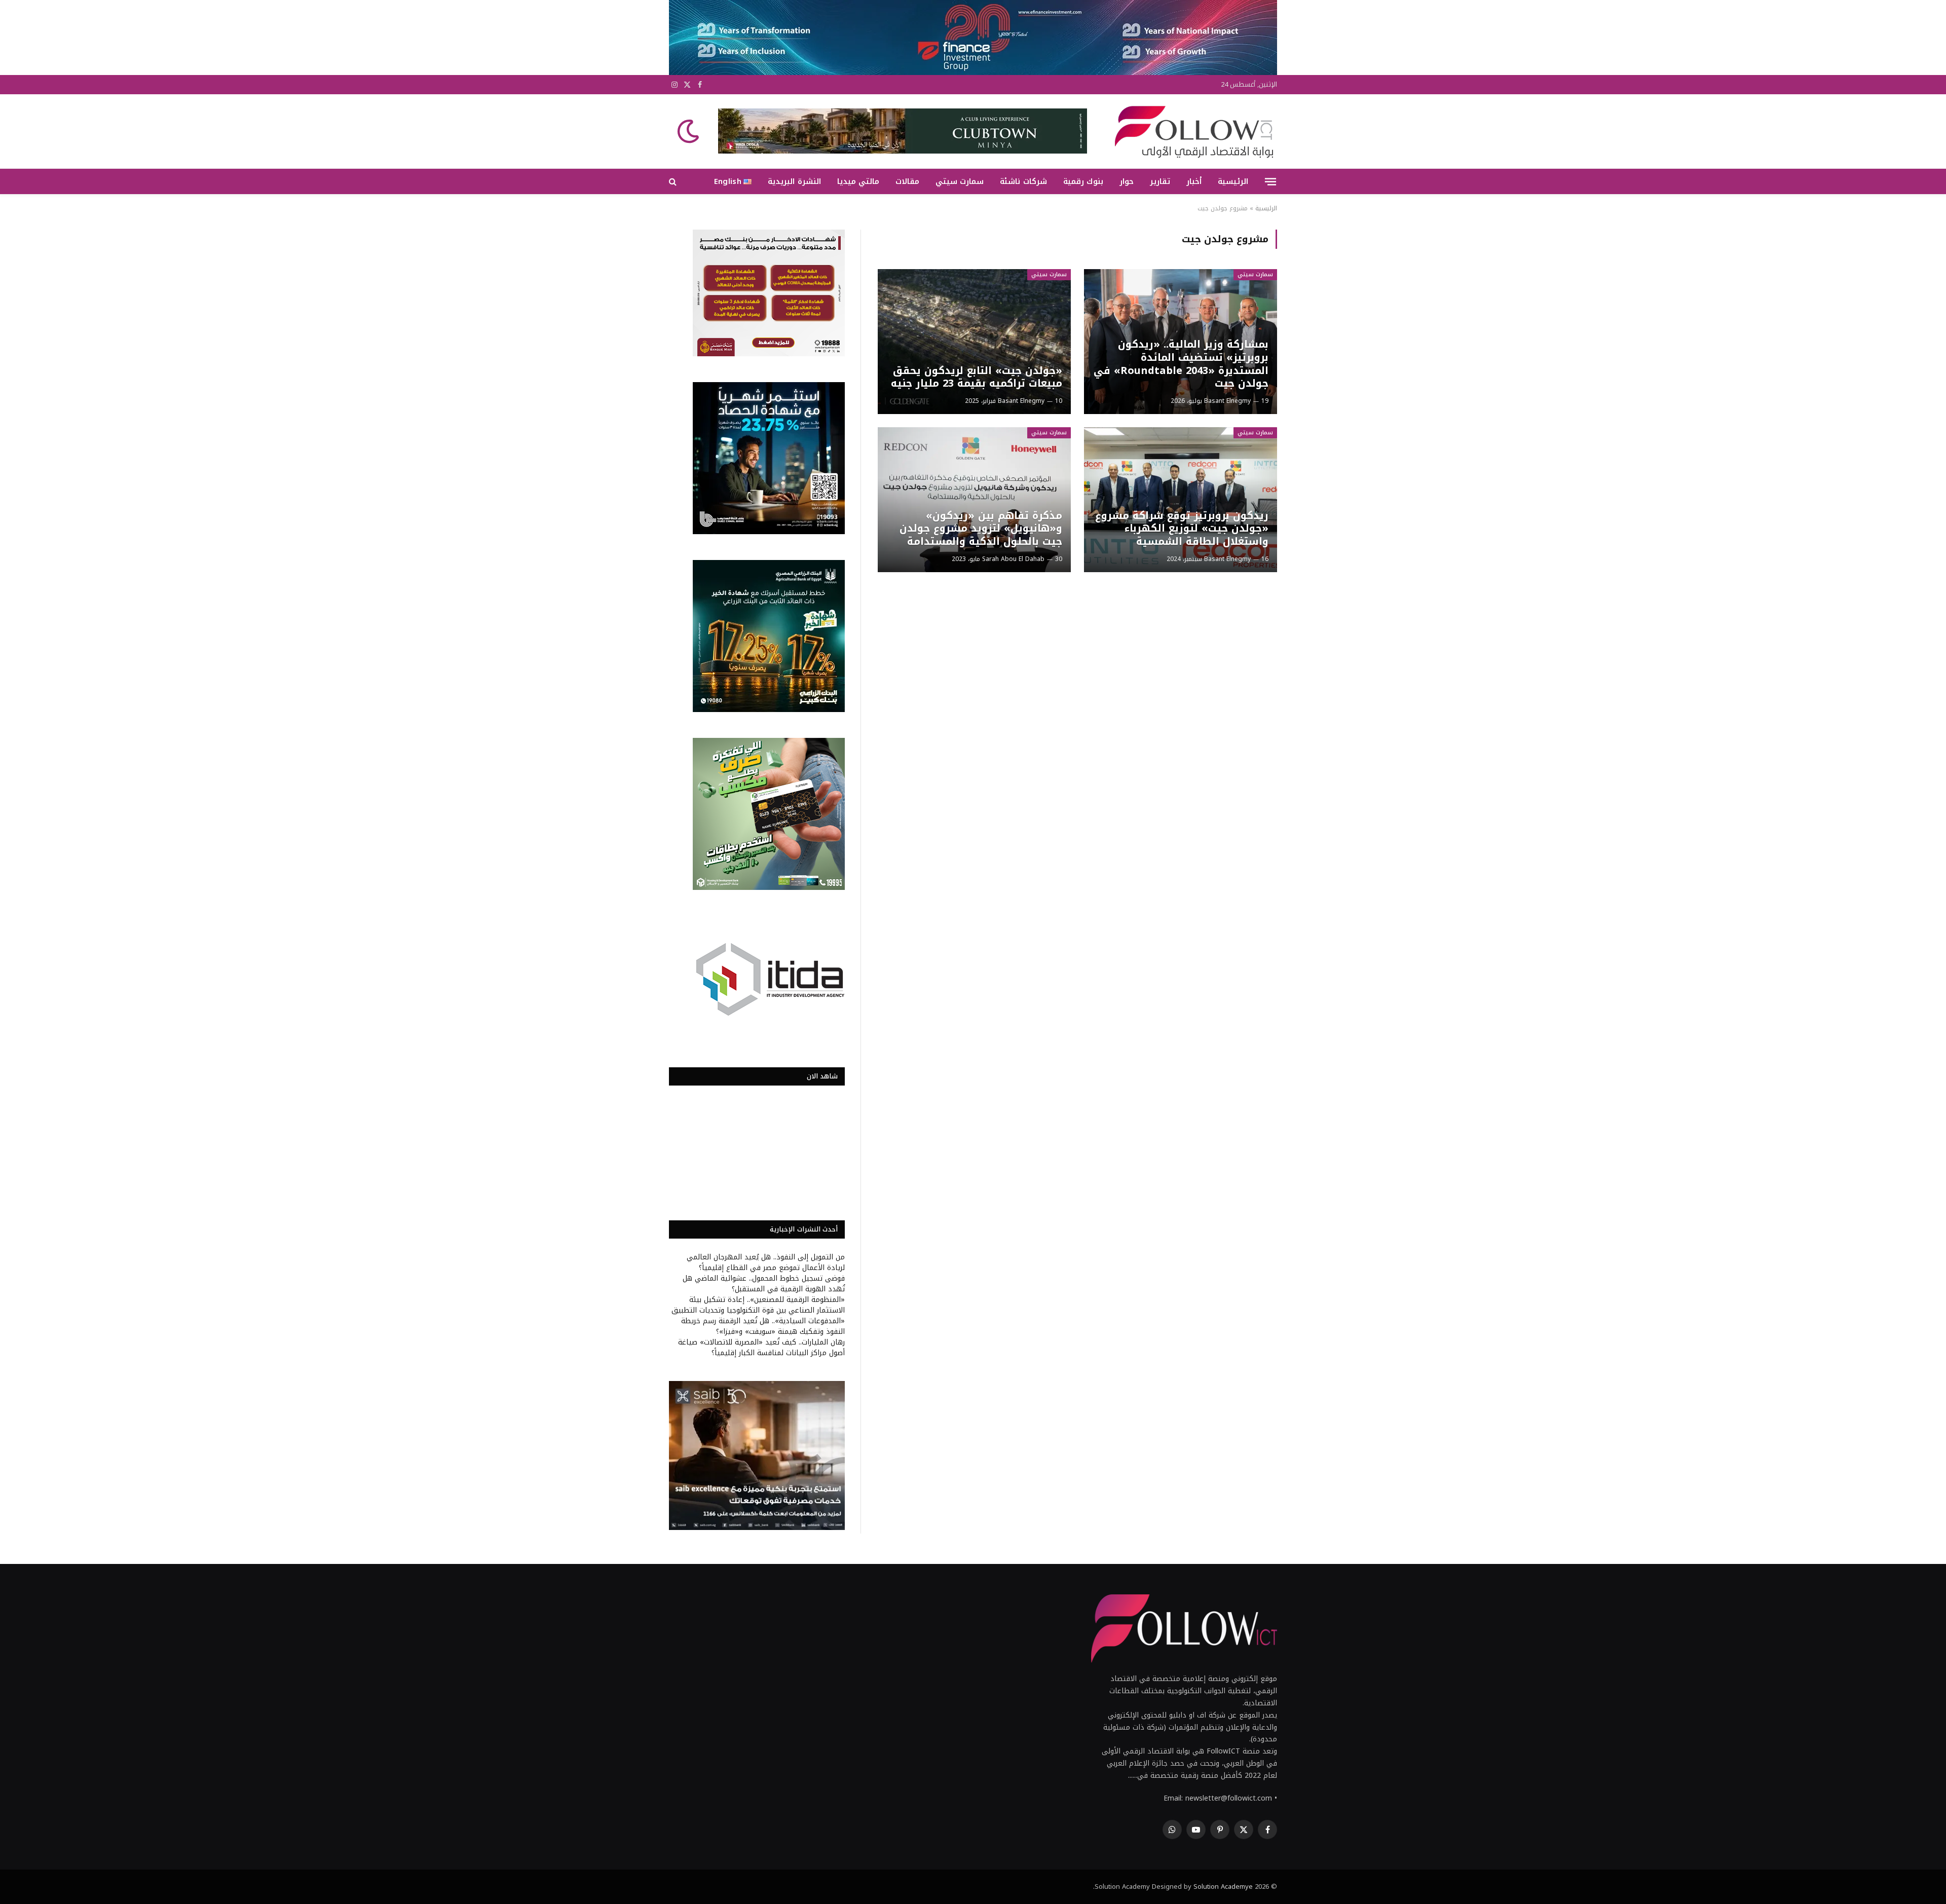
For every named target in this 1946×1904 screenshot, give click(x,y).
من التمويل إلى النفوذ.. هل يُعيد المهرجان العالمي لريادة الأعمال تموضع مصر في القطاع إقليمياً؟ (766, 1262)
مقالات (907, 181)
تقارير (1160, 181)
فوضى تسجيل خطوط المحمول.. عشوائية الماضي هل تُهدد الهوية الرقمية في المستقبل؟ (764, 1284)
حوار (1127, 181)
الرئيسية (1233, 181)
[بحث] (674, 182)
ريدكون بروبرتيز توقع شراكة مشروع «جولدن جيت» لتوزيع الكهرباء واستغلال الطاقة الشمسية (1182, 529)
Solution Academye (1223, 1887)
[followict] (1191, 131)
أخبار (1194, 181)
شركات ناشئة (1023, 181)
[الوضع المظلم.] (689, 131)
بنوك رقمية (1083, 181)
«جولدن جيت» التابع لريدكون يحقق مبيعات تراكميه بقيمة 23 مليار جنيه (976, 377)
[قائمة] (1270, 181)
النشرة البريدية (794, 181)
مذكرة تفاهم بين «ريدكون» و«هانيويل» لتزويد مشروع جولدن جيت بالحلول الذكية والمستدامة (981, 529)
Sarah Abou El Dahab (1013, 559)
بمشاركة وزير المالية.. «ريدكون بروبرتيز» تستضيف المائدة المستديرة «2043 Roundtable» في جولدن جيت (1181, 364)
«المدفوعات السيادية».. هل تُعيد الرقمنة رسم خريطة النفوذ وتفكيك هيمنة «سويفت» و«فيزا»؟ (763, 1326)
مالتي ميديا (858, 181)
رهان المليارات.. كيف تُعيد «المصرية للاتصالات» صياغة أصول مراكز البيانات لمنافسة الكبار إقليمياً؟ (761, 1348)
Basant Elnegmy (1227, 401)
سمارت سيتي (960, 181)
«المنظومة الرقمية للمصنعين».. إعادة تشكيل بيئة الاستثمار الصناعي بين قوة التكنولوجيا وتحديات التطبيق (758, 1305)
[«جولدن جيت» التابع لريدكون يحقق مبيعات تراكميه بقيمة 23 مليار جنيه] (974, 342)
